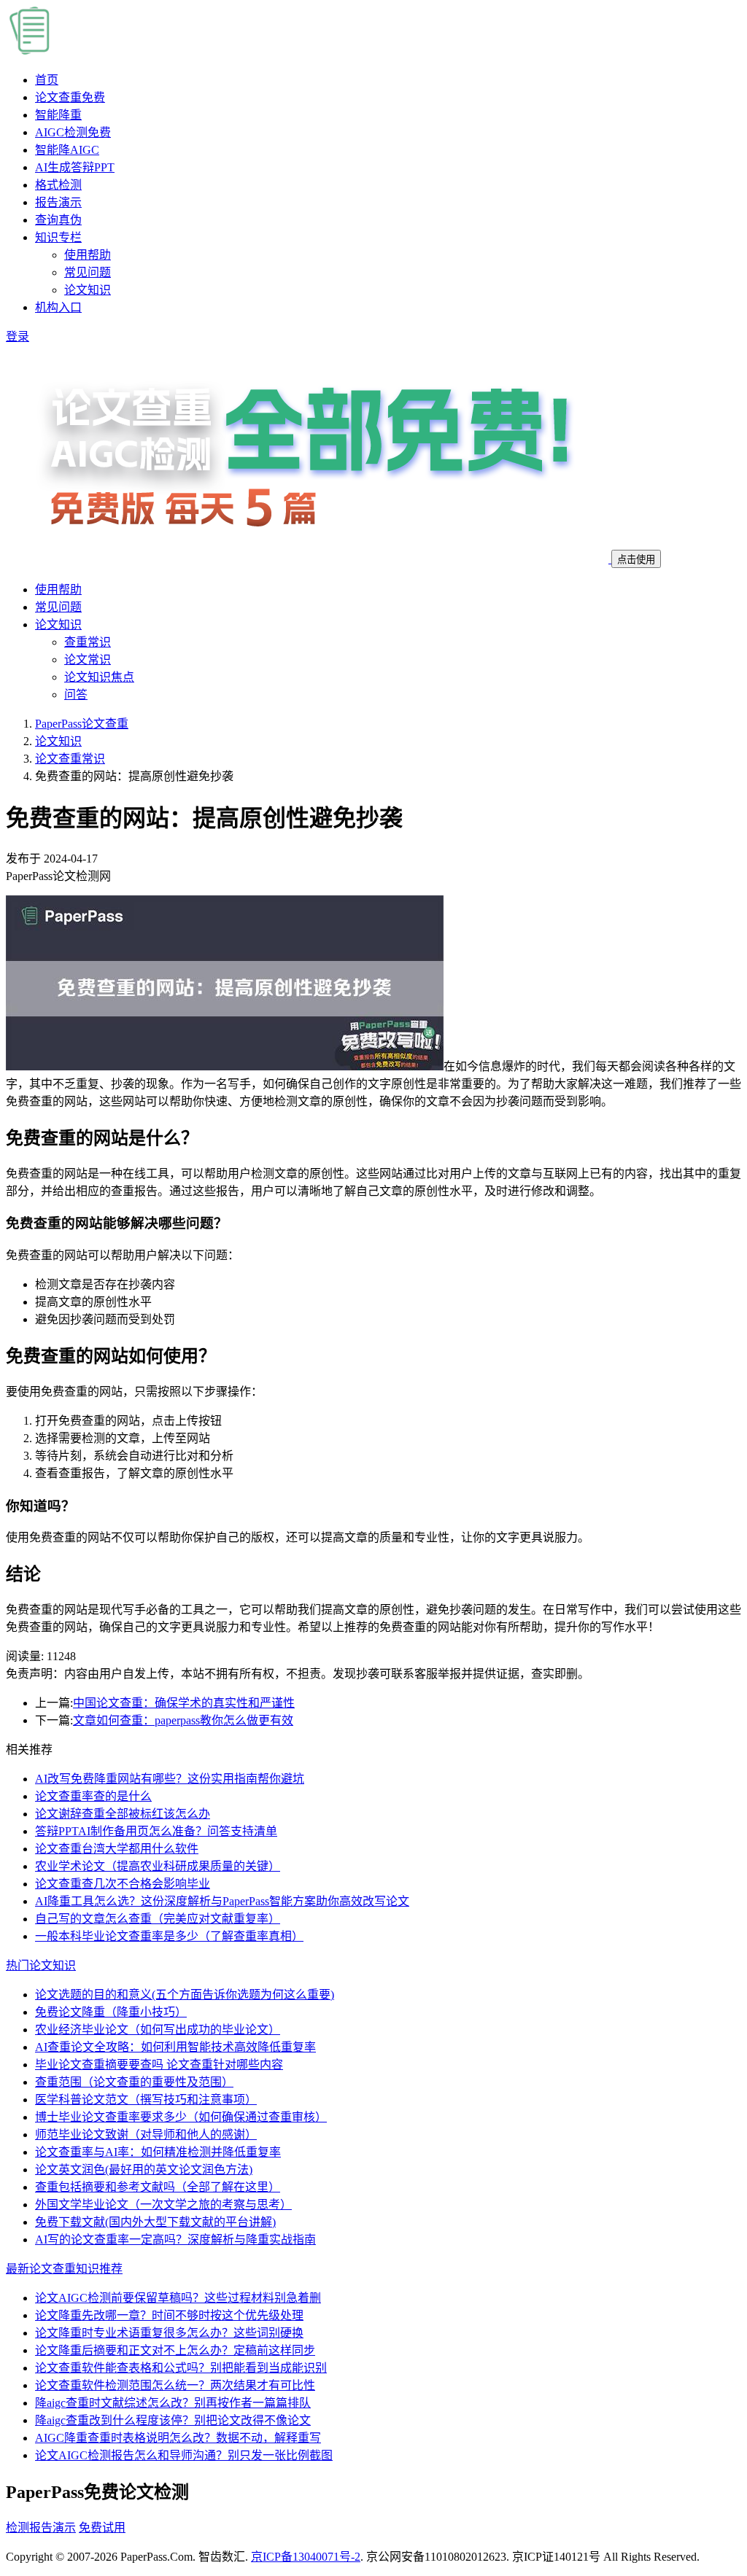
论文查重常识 (70, 759)
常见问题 (88, 272)
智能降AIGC (67, 150)
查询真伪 (58, 220)
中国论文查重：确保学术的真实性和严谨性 (184, 1703)
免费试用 (102, 2528)
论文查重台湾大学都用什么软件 (117, 1849)
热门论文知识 (41, 1965)
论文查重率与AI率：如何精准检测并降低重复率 (158, 2152)
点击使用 (636, 560)
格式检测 (58, 185)
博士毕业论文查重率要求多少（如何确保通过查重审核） (181, 2117)
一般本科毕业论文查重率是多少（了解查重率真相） (169, 1936)
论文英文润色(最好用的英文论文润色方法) (144, 2170)
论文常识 (88, 659)
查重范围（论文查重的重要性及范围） (134, 2082)
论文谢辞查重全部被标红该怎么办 (123, 1814)
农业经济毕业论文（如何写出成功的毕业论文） (158, 2030)
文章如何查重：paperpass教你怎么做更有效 (183, 1720)
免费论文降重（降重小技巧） (111, 2012)
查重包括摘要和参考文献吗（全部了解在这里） (158, 2187)
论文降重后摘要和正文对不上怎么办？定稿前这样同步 (175, 2350)
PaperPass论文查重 (82, 724)
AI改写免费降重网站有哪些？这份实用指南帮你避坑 (170, 1779)
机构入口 (58, 307)
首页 (47, 80)
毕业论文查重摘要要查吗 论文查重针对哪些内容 (159, 2065)
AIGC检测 (73, 132)
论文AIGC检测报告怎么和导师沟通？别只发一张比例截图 (184, 2455)
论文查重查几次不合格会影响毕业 (123, 1884)
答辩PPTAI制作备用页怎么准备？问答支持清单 (156, 1831)
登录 (18, 336)
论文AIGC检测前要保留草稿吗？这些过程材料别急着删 (178, 2298)
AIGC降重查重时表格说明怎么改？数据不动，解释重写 (178, 2438)
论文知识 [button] (58, 624)
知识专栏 (58, 237)
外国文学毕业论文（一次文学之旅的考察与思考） (163, 2205)
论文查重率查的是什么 (93, 1796)
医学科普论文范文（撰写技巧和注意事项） (146, 2100)
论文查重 (70, 97)
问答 (76, 694)
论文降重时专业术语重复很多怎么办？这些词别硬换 (169, 2333)
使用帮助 (88, 255)
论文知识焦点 (99, 677)
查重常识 (88, 642)
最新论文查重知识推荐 (64, 2269)
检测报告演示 (41, 2528)
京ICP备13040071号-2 (306, 2557)
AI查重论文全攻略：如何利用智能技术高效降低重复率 (175, 2047)
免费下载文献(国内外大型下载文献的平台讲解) (155, 2222)
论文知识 (88, 290)
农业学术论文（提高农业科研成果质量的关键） (158, 1866)
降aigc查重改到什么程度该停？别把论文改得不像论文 (173, 2420)
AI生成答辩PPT (75, 167)
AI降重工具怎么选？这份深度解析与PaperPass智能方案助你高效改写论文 (222, 1901)
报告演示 (58, 202)
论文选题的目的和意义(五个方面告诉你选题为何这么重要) (185, 1995)
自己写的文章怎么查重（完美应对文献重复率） (158, 1919)
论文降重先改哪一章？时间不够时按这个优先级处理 (169, 2315)
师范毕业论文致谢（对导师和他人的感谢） (146, 2135)
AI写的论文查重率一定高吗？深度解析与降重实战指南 (175, 2240)
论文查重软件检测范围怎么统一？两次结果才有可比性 (175, 2385)
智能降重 (58, 115)
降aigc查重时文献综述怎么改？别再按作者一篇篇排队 (173, 2403)
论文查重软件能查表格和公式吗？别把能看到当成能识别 (181, 2368)
